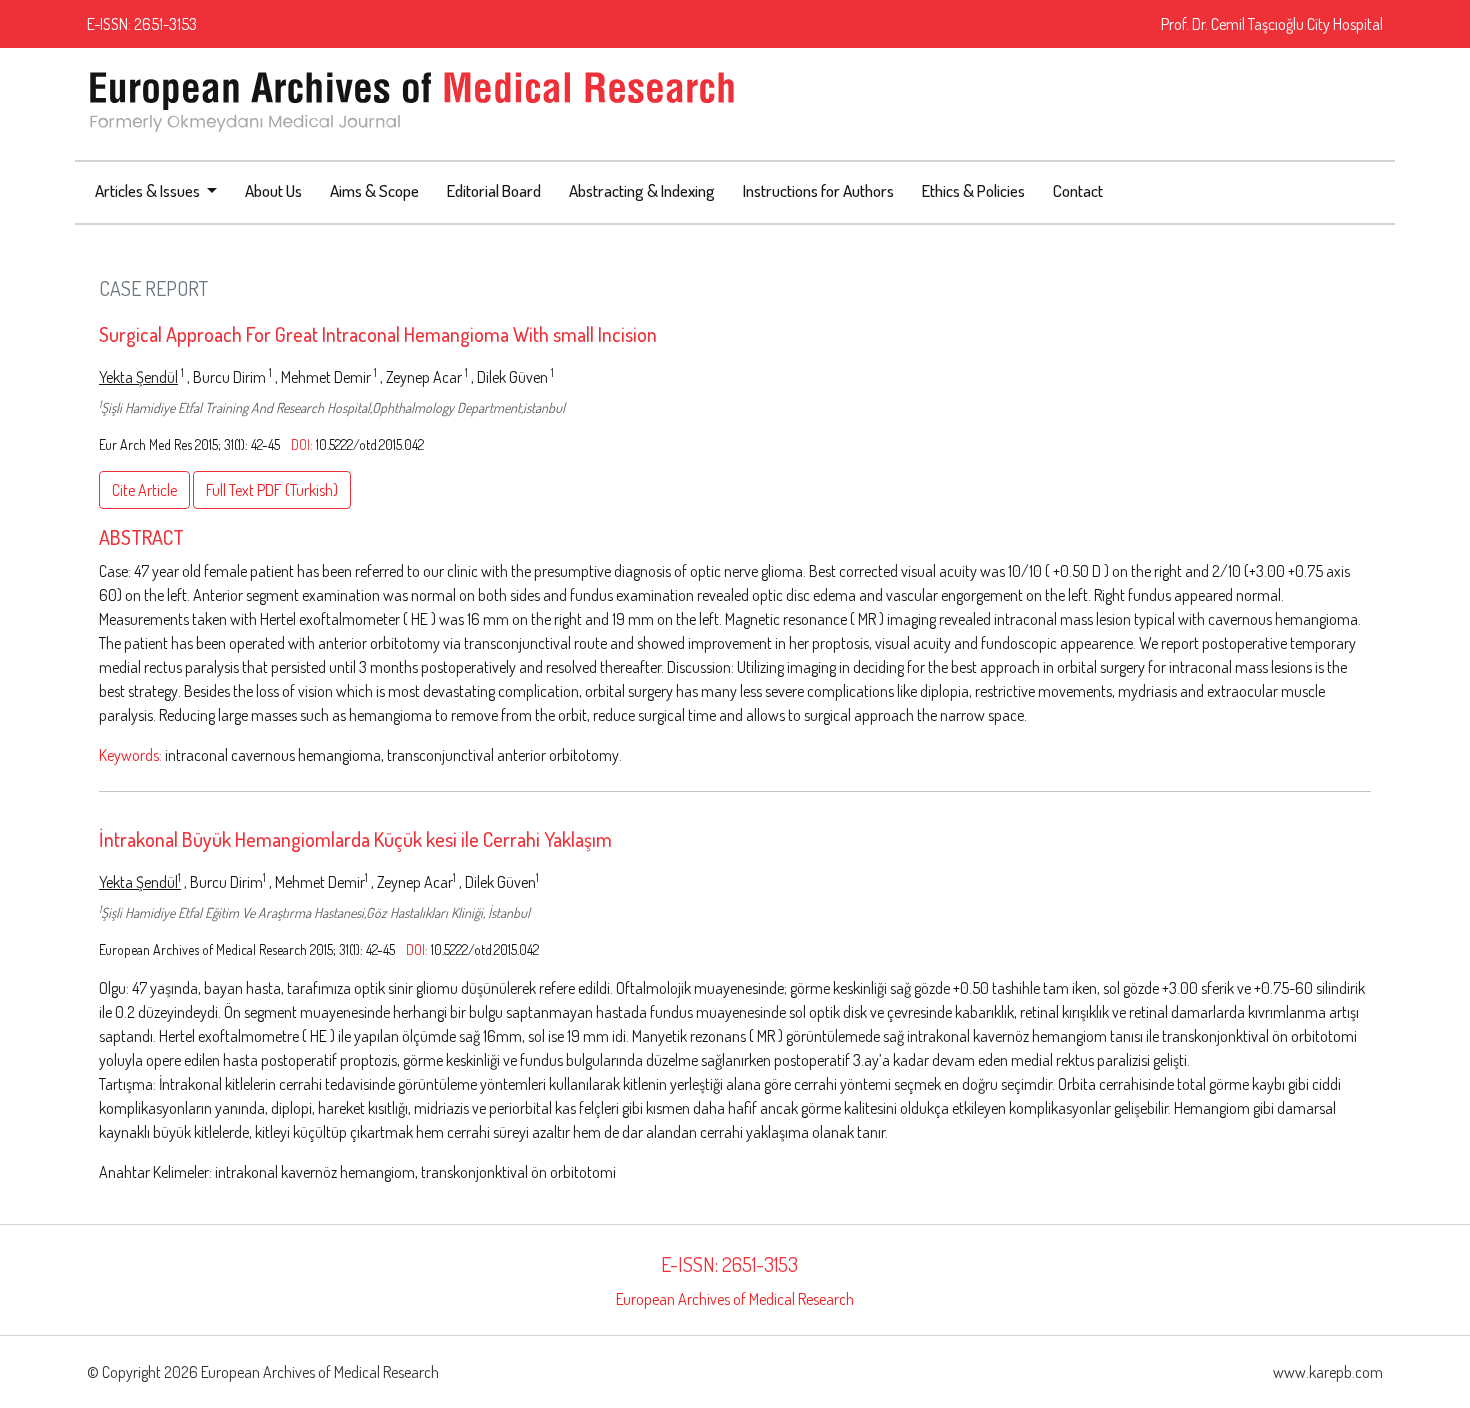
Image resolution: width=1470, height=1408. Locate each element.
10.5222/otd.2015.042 (370, 444)
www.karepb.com (1328, 1372)
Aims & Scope (374, 190)
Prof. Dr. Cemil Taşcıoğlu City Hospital (1272, 24)
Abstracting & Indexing (642, 190)
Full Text (272, 490)
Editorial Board (494, 190)
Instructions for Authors (818, 190)
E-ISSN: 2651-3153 (142, 24)
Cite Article (144, 490)
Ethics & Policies (973, 190)
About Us (273, 190)
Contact (1078, 190)
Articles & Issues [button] (149, 190)
